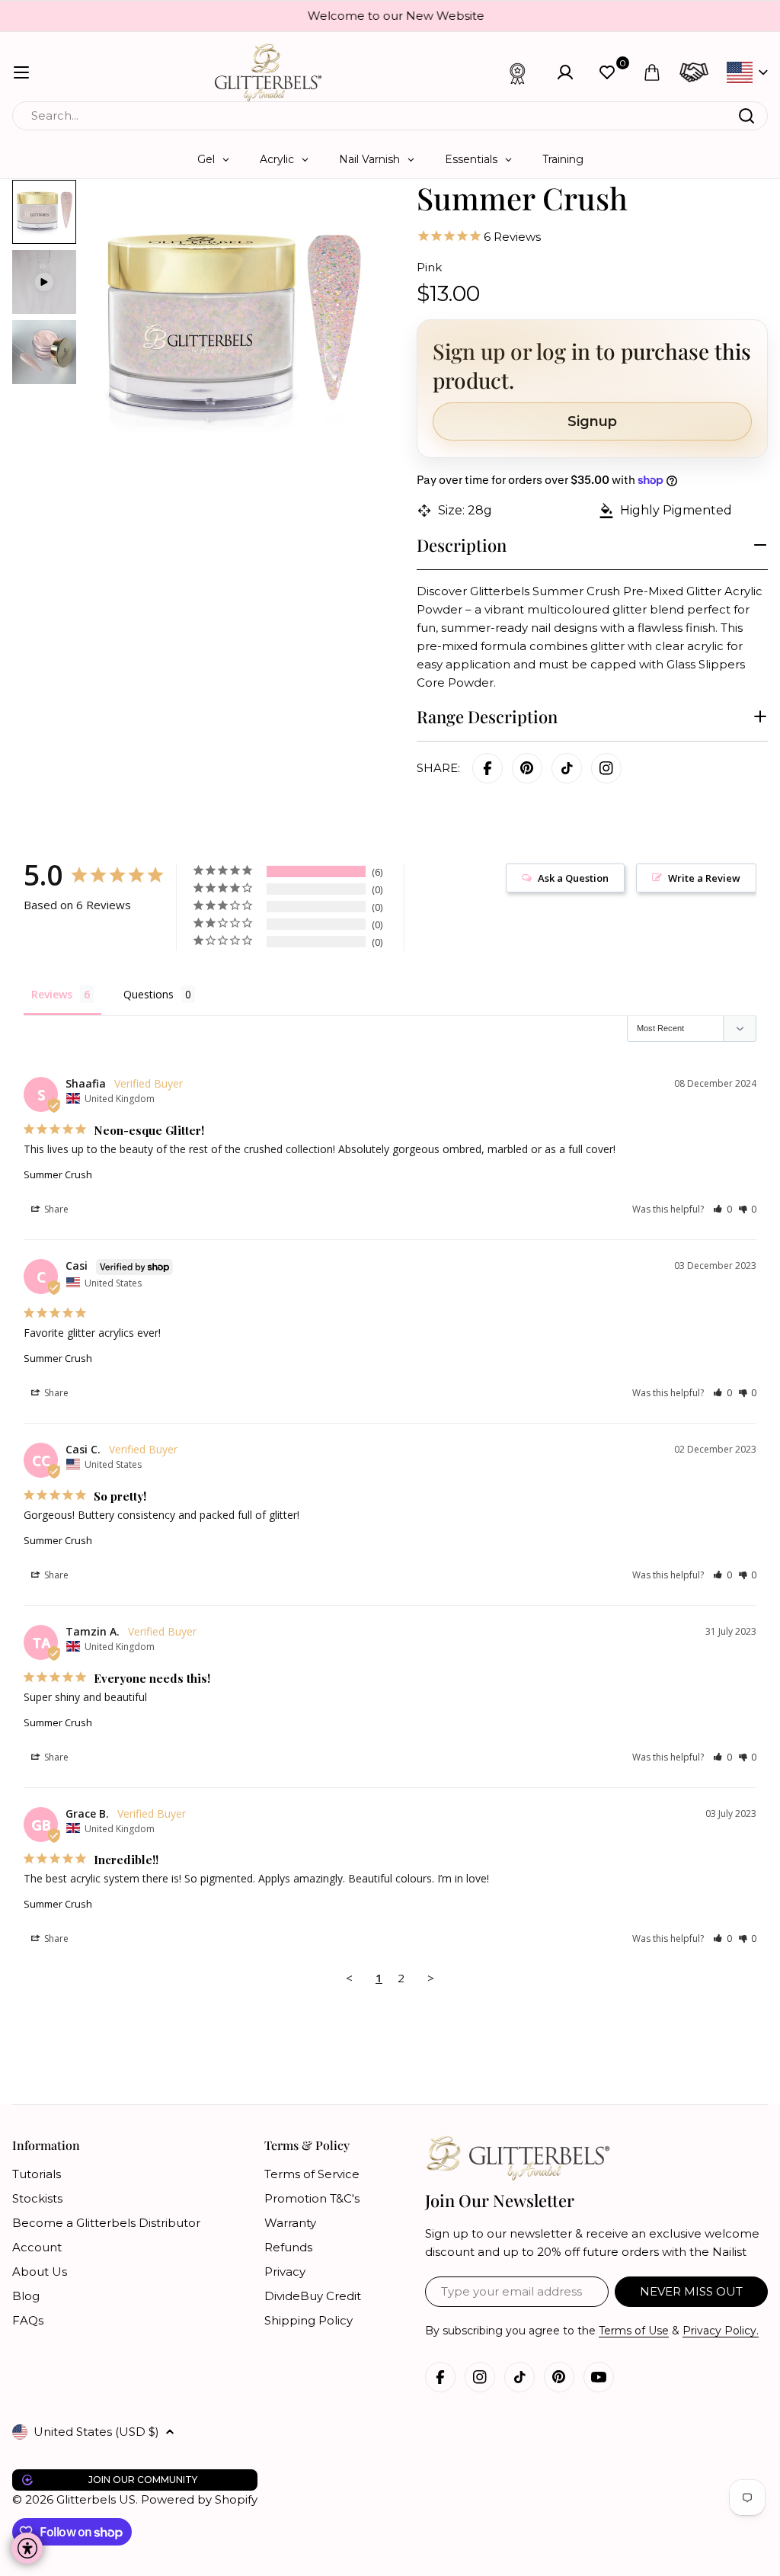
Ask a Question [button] (573, 878)
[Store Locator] (694, 72)
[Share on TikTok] (567, 768)
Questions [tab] (149, 994)
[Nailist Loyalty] (518, 72)
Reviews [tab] (52, 994)
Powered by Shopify (199, 2499)
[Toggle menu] (21, 72)
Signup (592, 421)
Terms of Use (634, 2331)
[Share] (606, 768)
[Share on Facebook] (487, 768)
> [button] (431, 1978)
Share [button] (55, 1209)
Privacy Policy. (721, 2331)
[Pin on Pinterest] (527, 768)
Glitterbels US (96, 2499)
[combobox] (390, 116)
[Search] (746, 116)
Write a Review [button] (704, 878)
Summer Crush (58, 1174)
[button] (722, 1209)
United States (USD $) (96, 2432)
